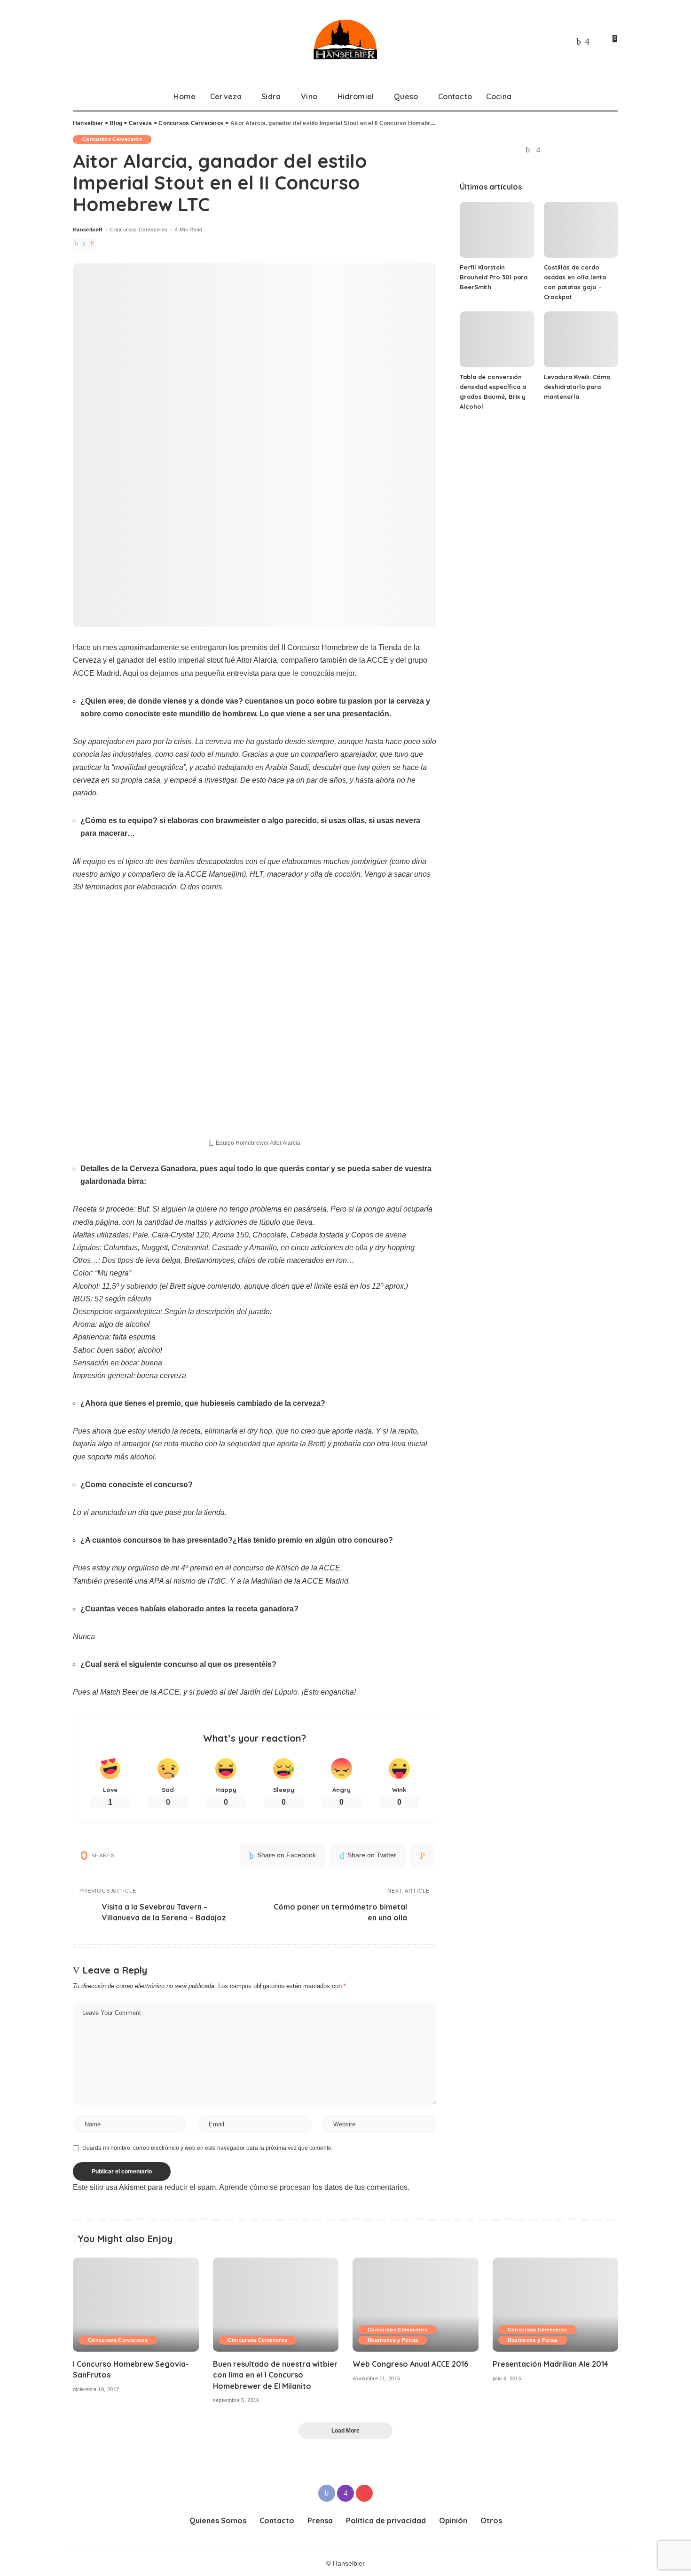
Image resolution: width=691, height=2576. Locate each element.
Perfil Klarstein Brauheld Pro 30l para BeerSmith (494, 277)
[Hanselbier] (345, 41)
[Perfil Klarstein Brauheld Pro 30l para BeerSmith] (497, 230)
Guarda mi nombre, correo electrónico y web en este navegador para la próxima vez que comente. (208, 2148)
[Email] (92, 244)
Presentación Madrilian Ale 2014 (550, 2364)
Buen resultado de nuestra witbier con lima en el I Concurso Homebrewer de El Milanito (275, 2375)
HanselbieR (88, 230)
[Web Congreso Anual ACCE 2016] (416, 2305)
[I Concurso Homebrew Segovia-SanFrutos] (136, 2305)
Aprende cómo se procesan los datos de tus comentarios (313, 2187)
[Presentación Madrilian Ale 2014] (556, 2305)
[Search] (612, 96)
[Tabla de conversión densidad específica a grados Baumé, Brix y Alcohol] (497, 339)
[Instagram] (587, 41)
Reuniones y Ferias (393, 2340)
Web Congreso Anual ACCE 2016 (410, 2364)
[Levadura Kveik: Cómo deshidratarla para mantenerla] (581, 339)
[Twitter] (84, 244)
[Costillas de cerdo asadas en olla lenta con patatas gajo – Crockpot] (581, 230)
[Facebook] (579, 41)
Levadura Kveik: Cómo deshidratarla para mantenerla (577, 387)
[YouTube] (597, 41)
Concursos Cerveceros (112, 139)
